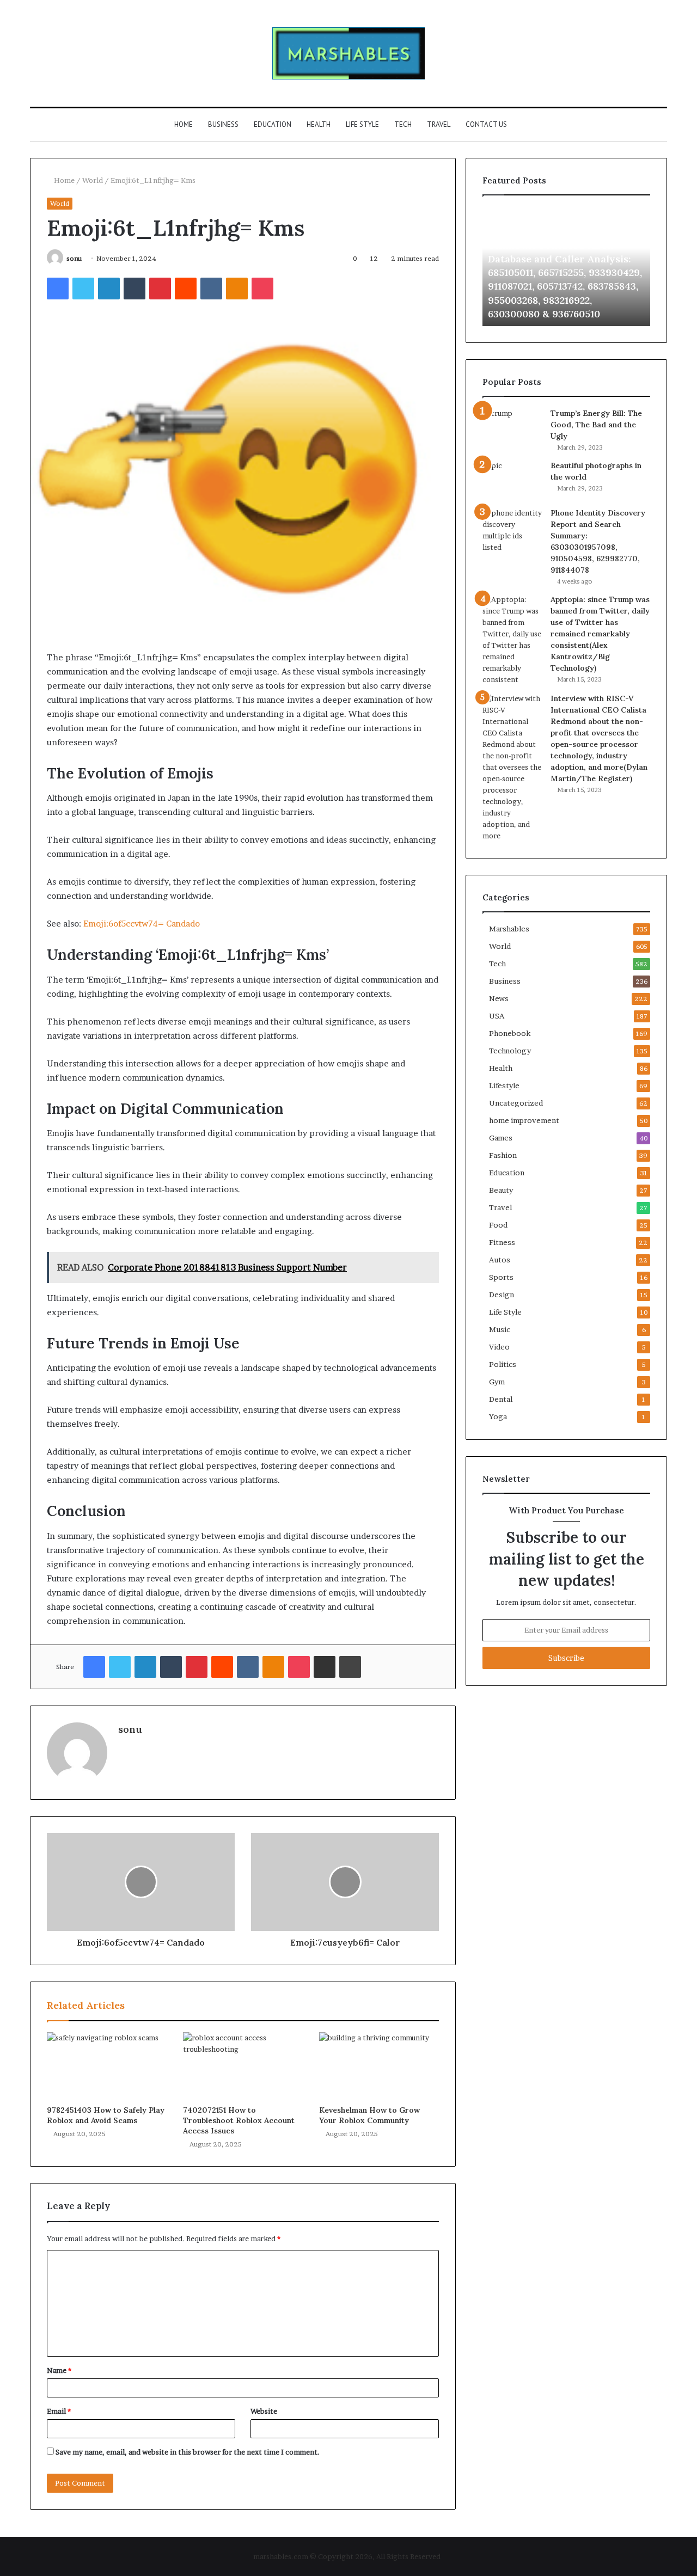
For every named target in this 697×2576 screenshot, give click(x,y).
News (499, 998)
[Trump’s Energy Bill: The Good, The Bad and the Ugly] (512, 424)
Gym (497, 1382)
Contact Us (486, 124)
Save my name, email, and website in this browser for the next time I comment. (188, 2452)
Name (59, 2370)
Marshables (509, 929)
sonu (74, 258)
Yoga (498, 1416)
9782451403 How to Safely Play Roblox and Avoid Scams (106, 2115)
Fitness (502, 1242)
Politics (503, 1364)
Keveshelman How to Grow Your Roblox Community (369, 2115)
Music (500, 1329)
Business (223, 124)
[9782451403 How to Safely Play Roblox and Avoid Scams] (107, 2066)
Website (264, 2411)
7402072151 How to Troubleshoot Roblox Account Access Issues (239, 2120)
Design (502, 1295)
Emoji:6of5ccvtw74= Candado (142, 924)
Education (273, 124)
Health (319, 124)
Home (184, 124)
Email (59, 2411)
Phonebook (510, 1033)
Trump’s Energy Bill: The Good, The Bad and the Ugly (596, 425)
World (93, 180)
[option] (566, 266)
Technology (510, 1051)
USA (497, 1016)
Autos (500, 1260)
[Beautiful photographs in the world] (512, 480)
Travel (439, 124)
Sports (501, 1277)
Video (499, 1347)
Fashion (503, 1155)
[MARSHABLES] (348, 53)
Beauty (501, 1190)
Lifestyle (504, 1085)
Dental (501, 1399)
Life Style (362, 124)
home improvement (524, 1120)
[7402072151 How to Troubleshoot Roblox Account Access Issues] (243, 2066)
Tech (403, 124)
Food (498, 1225)
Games (501, 1138)
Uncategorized (516, 1103)
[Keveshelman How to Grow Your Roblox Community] (379, 2066)
